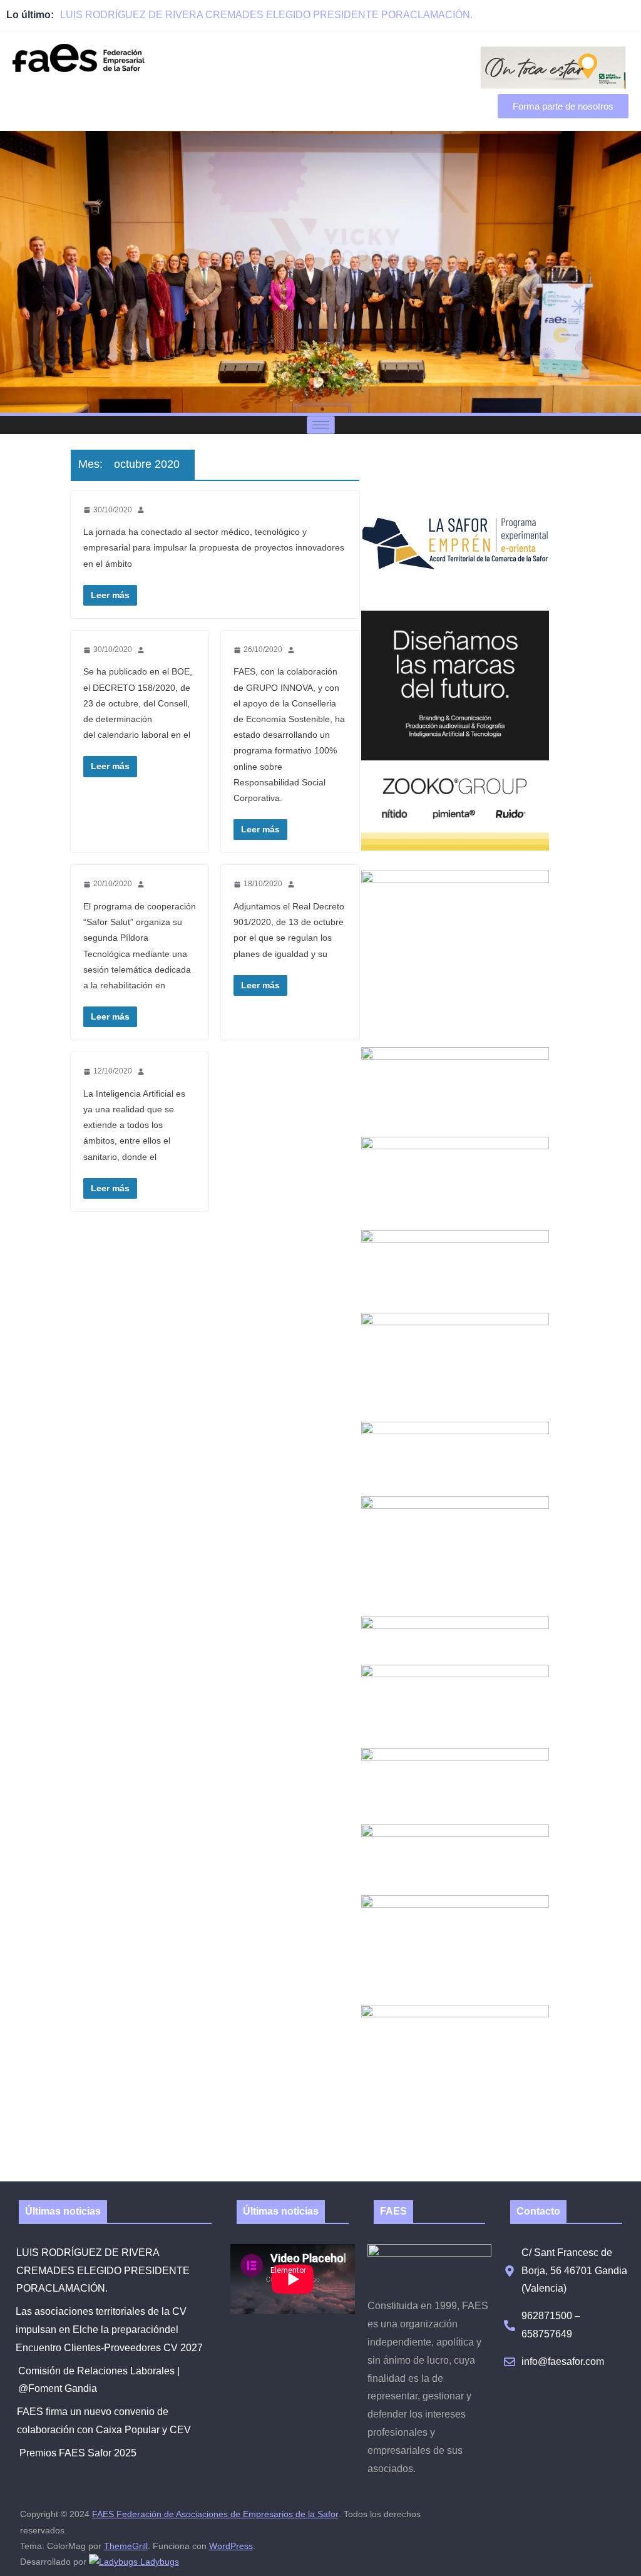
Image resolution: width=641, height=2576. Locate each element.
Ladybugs (158, 2562)
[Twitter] (601, 15)
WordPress (231, 2546)
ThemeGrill (126, 2546)
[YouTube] (628, 15)
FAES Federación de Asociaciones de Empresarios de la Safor (215, 2514)
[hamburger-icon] (321, 425)
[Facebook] (573, 15)
